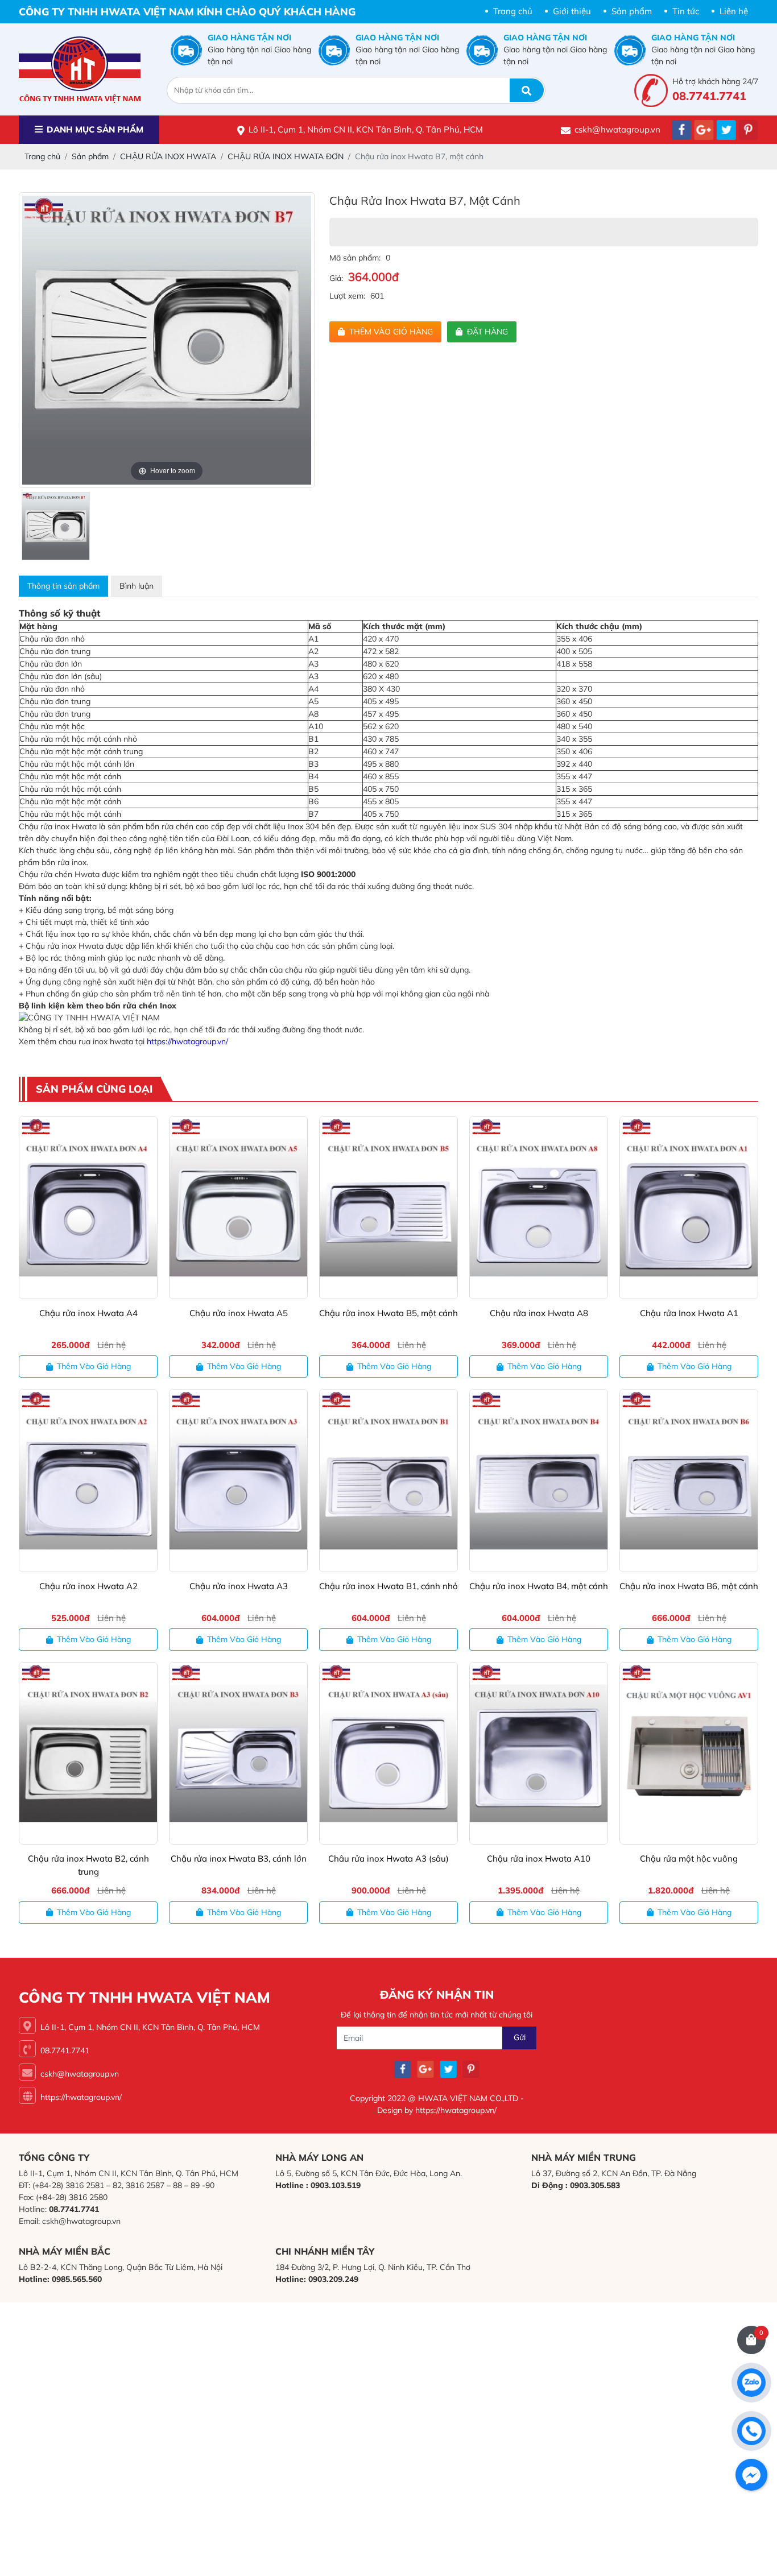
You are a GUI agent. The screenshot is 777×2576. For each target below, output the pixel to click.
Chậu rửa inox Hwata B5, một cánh (388, 1313)
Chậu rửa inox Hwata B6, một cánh (689, 1586)
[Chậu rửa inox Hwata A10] (539, 1753)
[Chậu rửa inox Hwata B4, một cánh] (539, 1480)
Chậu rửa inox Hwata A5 (239, 1313)
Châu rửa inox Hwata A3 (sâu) (388, 1858)
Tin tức (686, 11)
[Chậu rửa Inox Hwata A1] (689, 1207)
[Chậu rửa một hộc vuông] (689, 1753)
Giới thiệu (572, 11)
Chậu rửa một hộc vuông (689, 1858)
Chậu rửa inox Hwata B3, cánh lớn (239, 1858)
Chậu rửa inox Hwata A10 (539, 1858)
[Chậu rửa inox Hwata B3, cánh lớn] (238, 1753)
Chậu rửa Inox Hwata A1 (689, 1313)
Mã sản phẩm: (355, 258)
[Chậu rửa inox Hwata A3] (238, 1480)
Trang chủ (513, 11)
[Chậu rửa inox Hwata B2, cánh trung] (88, 1753)
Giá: (336, 278)
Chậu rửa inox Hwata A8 (539, 1313)
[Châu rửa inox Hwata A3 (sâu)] (388, 1753)
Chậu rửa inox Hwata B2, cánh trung (88, 1865)
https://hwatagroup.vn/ (187, 1041)
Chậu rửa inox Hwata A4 (88, 1313)
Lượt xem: (347, 296)
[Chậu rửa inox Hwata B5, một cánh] (388, 1207)
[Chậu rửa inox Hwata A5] (238, 1207)
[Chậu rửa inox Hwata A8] (539, 1207)
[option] (167, 340)
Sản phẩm (632, 11)
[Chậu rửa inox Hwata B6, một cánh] (689, 1480)
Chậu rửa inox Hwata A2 (88, 1586)
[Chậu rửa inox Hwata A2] (88, 1480)
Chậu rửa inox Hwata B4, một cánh (539, 1586)
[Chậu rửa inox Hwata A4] (88, 1207)
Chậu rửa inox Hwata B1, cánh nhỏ (388, 1586)
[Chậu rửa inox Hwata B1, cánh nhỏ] (388, 1480)
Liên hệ (734, 11)
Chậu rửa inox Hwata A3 (239, 1586)
